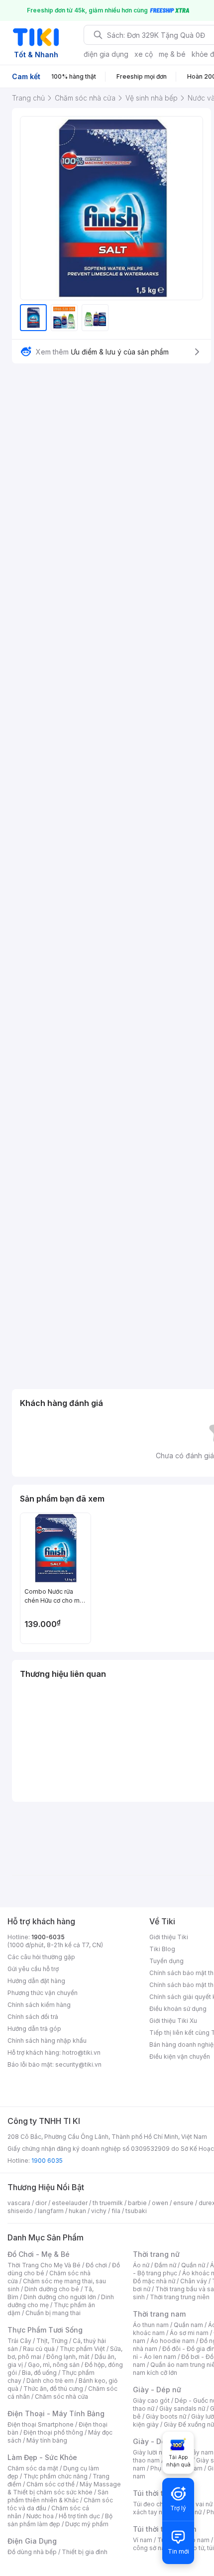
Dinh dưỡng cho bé (52, 2289)
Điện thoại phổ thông (53, 2432)
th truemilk (108, 2203)
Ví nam (143, 2540)
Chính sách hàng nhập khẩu (47, 2041)
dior (41, 2203)
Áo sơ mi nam (189, 2333)
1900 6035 (47, 2161)
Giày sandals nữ (182, 2408)
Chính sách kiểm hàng (39, 2005)
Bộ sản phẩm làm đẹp (60, 2520)
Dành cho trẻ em (50, 2381)
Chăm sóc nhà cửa (61, 2397)
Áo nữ (141, 2265)
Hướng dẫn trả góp (34, 2029)
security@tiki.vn (78, 2064)
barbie (137, 2203)
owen (160, 2203)
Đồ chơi (96, 2265)
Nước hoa (40, 2516)
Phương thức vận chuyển (43, 1993)
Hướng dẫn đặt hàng (36, 1981)
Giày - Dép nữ (157, 2390)
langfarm (51, 2211)
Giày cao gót (151, 2400)
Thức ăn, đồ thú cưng (53, 2389)
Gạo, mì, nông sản (54, 2365)
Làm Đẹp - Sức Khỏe (42, 2457)
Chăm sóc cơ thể (51, 2484)
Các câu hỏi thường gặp (41, 1957)
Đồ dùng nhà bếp (32, 2552)
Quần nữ (193, 2265)
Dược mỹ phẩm (87, 2524)
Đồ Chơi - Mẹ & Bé (39, 2254)
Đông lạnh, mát (68, 2357)
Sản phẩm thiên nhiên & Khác (58, 2496)
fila (116, 2211)
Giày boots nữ (166, 2416)
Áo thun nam (151, 2325)
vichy (99, 2211)
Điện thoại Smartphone (41, 2424)
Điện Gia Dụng (32, 2541)
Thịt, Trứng (52, 2341)
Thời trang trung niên (180, 2297)
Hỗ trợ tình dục (79, 2516)
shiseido (20, 2211)
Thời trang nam (159, 2314)
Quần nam (188, 2325)
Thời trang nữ (156, 2254)
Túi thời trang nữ (161, 2493)
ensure (183, 2203)
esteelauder (70, 2203)
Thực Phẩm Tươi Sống (45, 2330)
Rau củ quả (39, 2349)
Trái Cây (19, 2341)
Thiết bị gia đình (85, 2552)
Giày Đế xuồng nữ (189, 2424)
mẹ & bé (172, 54)
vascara (19, 2203)
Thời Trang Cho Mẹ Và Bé (44, 2265)
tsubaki (136, 2211)
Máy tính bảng (47, 2440)
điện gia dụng (106, 54)
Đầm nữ (165, 2265)
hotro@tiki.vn (81, 2052)
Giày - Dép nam (160, 2441)
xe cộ (144, 54)
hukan (77, 2211)
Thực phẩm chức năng (55, 2476)
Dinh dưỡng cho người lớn (60, 2297)
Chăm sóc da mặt (33, 2468)
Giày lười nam (152, 2452)
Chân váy (194, 2281)
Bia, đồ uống (39, 2373)
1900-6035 (48, 1937)
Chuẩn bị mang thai (53, 2313)
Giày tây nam (195, 2452)
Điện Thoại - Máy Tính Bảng (56, 2413)
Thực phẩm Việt (82, 2349)
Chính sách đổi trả (33, 2017)
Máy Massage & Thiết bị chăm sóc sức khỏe (64, 2488)
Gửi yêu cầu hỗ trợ (33, 1969)
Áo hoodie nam (172, 2341)
